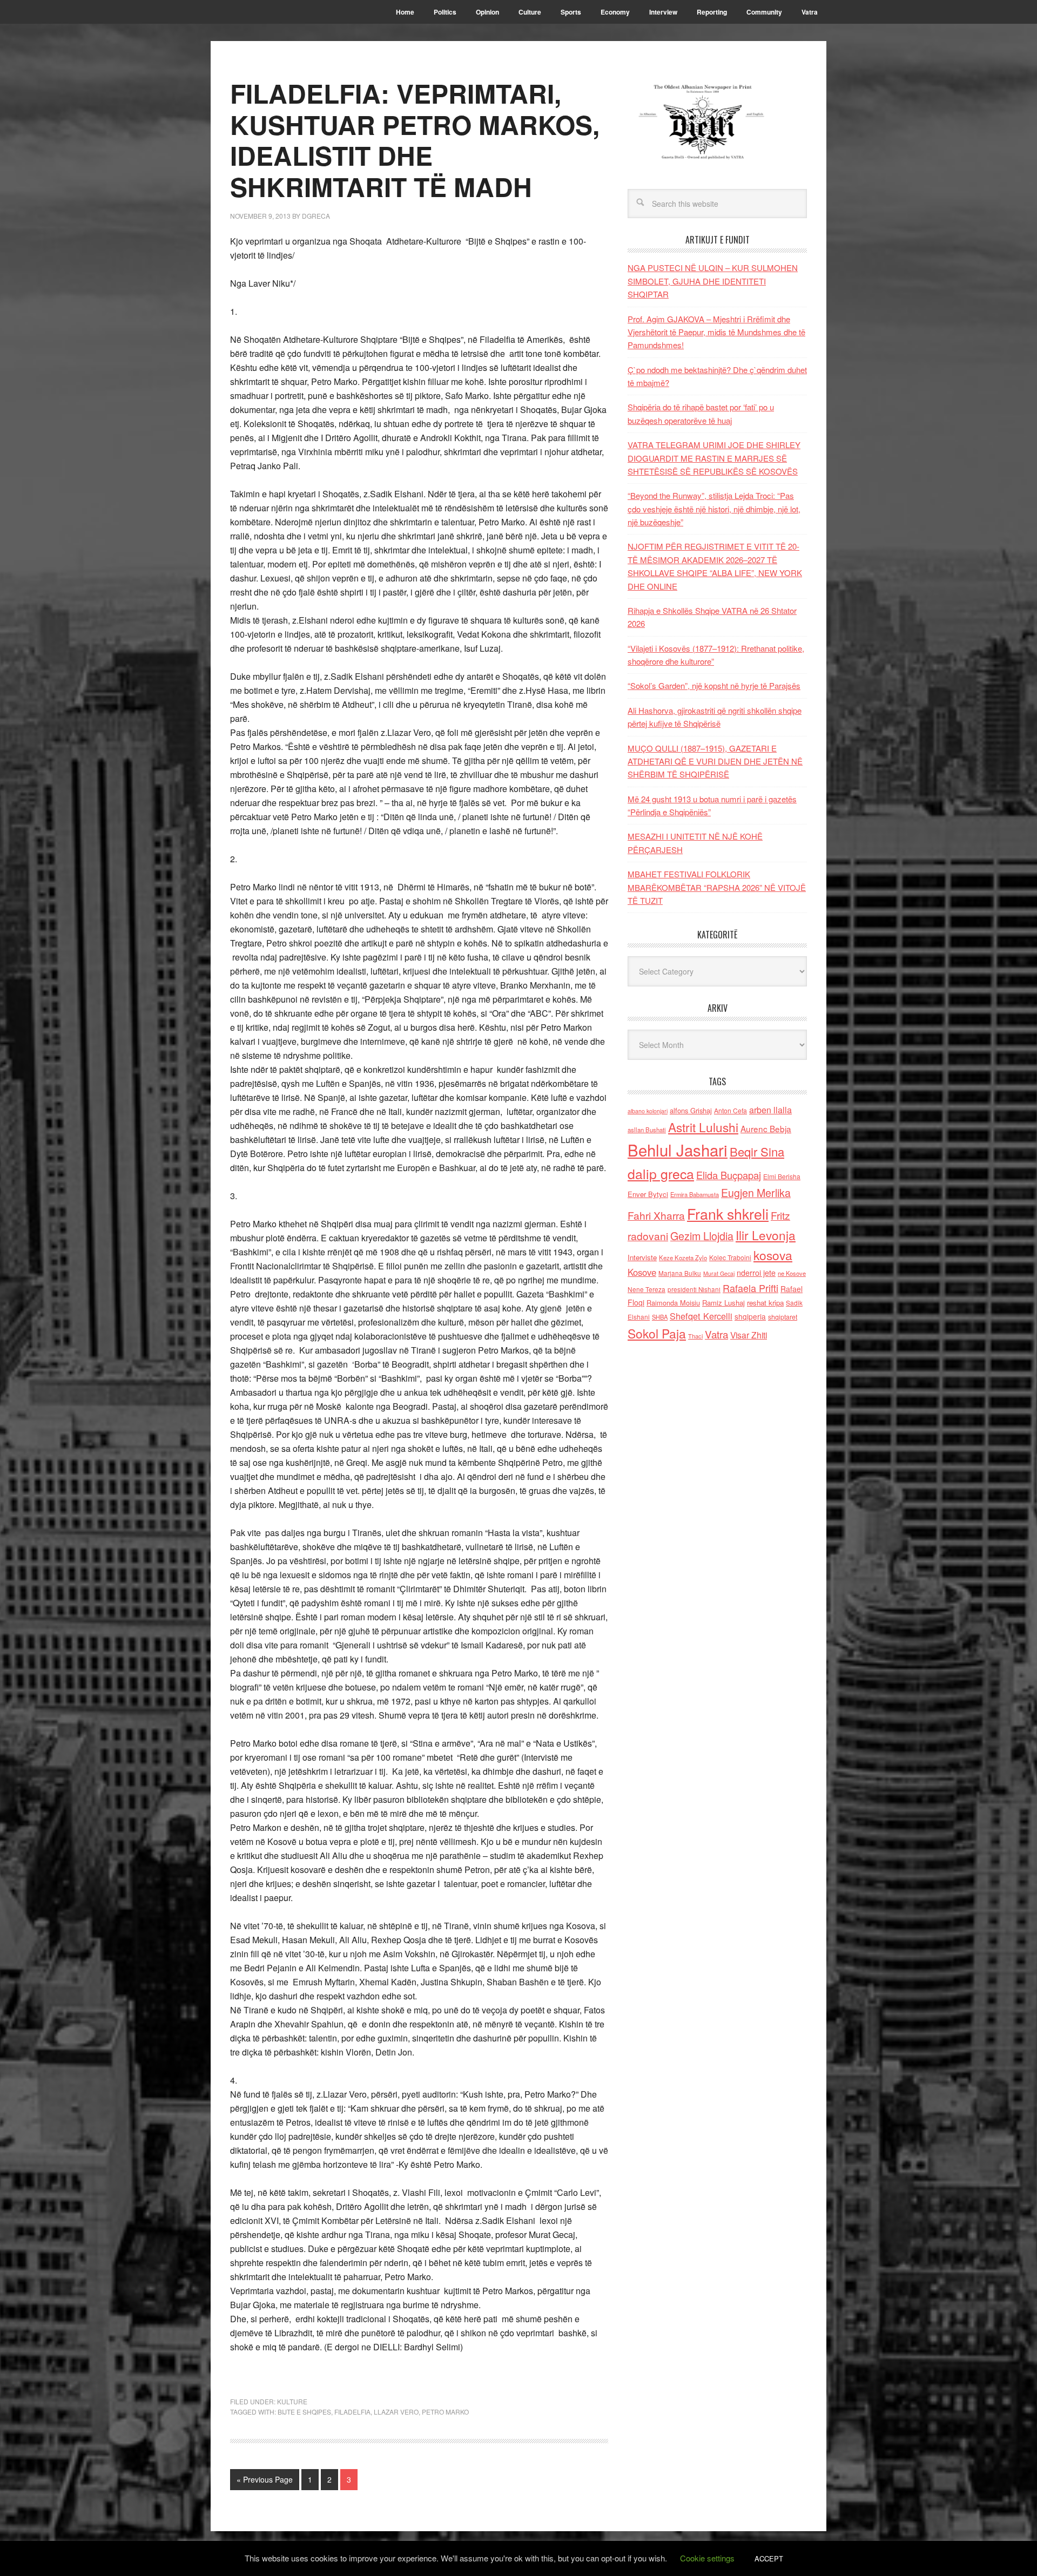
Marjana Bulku (680, 1273)
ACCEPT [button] (769, 2558)
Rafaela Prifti (750, 1288)
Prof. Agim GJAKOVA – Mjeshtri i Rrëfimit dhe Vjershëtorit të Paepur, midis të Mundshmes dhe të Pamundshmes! (716, 332)
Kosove (642, 1272)
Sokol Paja (657, 1333)
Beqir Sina (757, 1151)
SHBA (660, 1317)
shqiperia (750, 1316)
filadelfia (352, 2412)
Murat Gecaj (719, 1273)
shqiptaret (783, 1317)
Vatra (716, 1334)
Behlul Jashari (678, 1150)
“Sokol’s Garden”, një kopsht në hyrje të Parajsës (714, 685)
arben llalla (770, 1110)
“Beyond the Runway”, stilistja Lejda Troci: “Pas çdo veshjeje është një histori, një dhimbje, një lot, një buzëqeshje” (714, 509)
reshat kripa (765, 1303)
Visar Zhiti (749, 1335)
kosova (773, 1255)
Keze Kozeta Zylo (683, 1257)
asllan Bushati (647, 1130)
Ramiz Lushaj (723, 1303)
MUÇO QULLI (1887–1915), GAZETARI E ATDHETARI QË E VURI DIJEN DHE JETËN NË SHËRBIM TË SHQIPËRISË (715, 761)
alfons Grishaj (691, 1110)
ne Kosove (792, 1273)
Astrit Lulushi (703, 1127)
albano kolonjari (648, 1111)
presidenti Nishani (694, 1289)
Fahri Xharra (656, 1215)
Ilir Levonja (766, 1235)
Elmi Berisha (782, 1176)
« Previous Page (265, 2479)
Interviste (642, 1257)
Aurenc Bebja (766, 1128)
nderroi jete (756, 1273)
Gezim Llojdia (702, 1236)
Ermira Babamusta (695, 1194)
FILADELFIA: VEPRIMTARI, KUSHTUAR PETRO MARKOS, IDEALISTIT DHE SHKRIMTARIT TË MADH (415, 140)
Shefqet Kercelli (701, 1316)
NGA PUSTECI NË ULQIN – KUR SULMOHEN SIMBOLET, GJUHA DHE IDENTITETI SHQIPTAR (713, 281)
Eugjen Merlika (756, 1193)
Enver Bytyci (648, 1194)
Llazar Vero (396, 2412)
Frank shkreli (728, 1213)
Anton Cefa (730, 1110)
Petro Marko (445, 2412)
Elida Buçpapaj (729, 1175)
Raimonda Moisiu (673, 1303)
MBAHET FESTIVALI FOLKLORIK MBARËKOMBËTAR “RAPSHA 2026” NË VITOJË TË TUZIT (717, 887)
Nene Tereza (647, 1289)
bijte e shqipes (304, 2412)
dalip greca (661, 1174)
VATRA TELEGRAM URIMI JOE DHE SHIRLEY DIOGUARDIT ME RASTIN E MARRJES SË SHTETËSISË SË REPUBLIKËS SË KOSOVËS (714, 458)
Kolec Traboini (730, 1257)
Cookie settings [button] (707, 2558)
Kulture (292, 2401)
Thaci (695, 1336)
